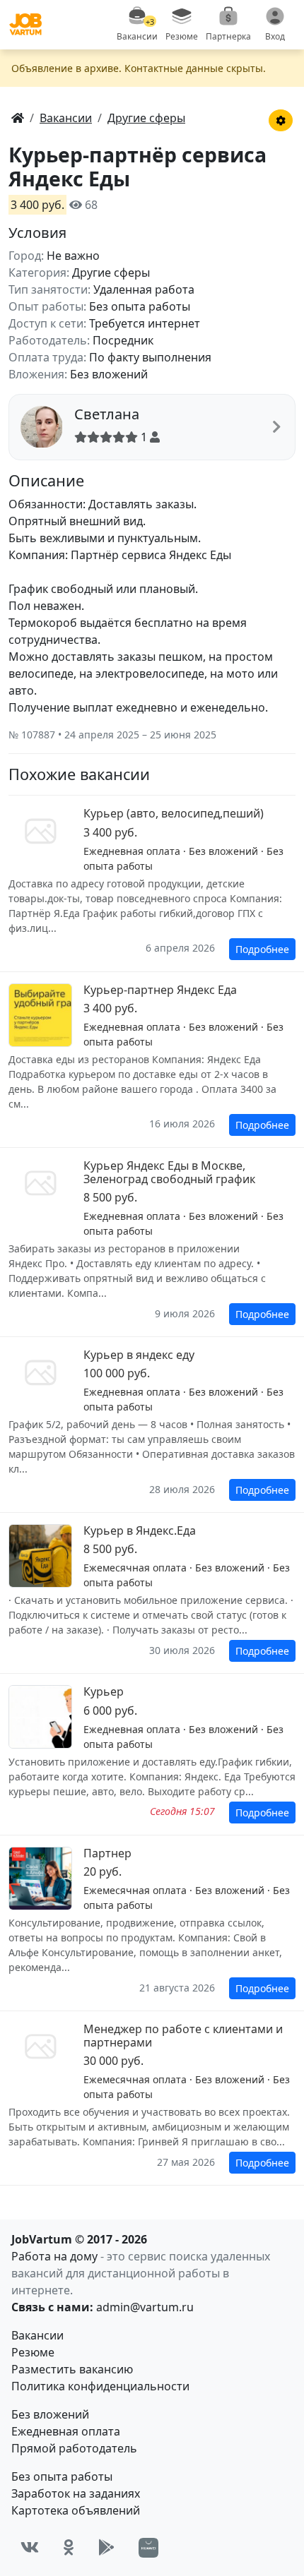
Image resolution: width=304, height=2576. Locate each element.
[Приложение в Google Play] (106, 2547)
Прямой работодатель (74, 2448)
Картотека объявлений (76, 2510)
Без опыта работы (62, 2476)
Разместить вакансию (72, 2369)
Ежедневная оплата (66, 2431)
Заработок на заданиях (76, 2493)
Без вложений (50, 2414)
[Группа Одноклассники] (69, 2547)
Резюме (33, 2352)
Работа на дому (54, 2256)
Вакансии (37, 2335)
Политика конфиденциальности (100, 2386)
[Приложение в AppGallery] (148, 2548)
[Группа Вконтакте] (30, 2547)
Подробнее (262, 949)
